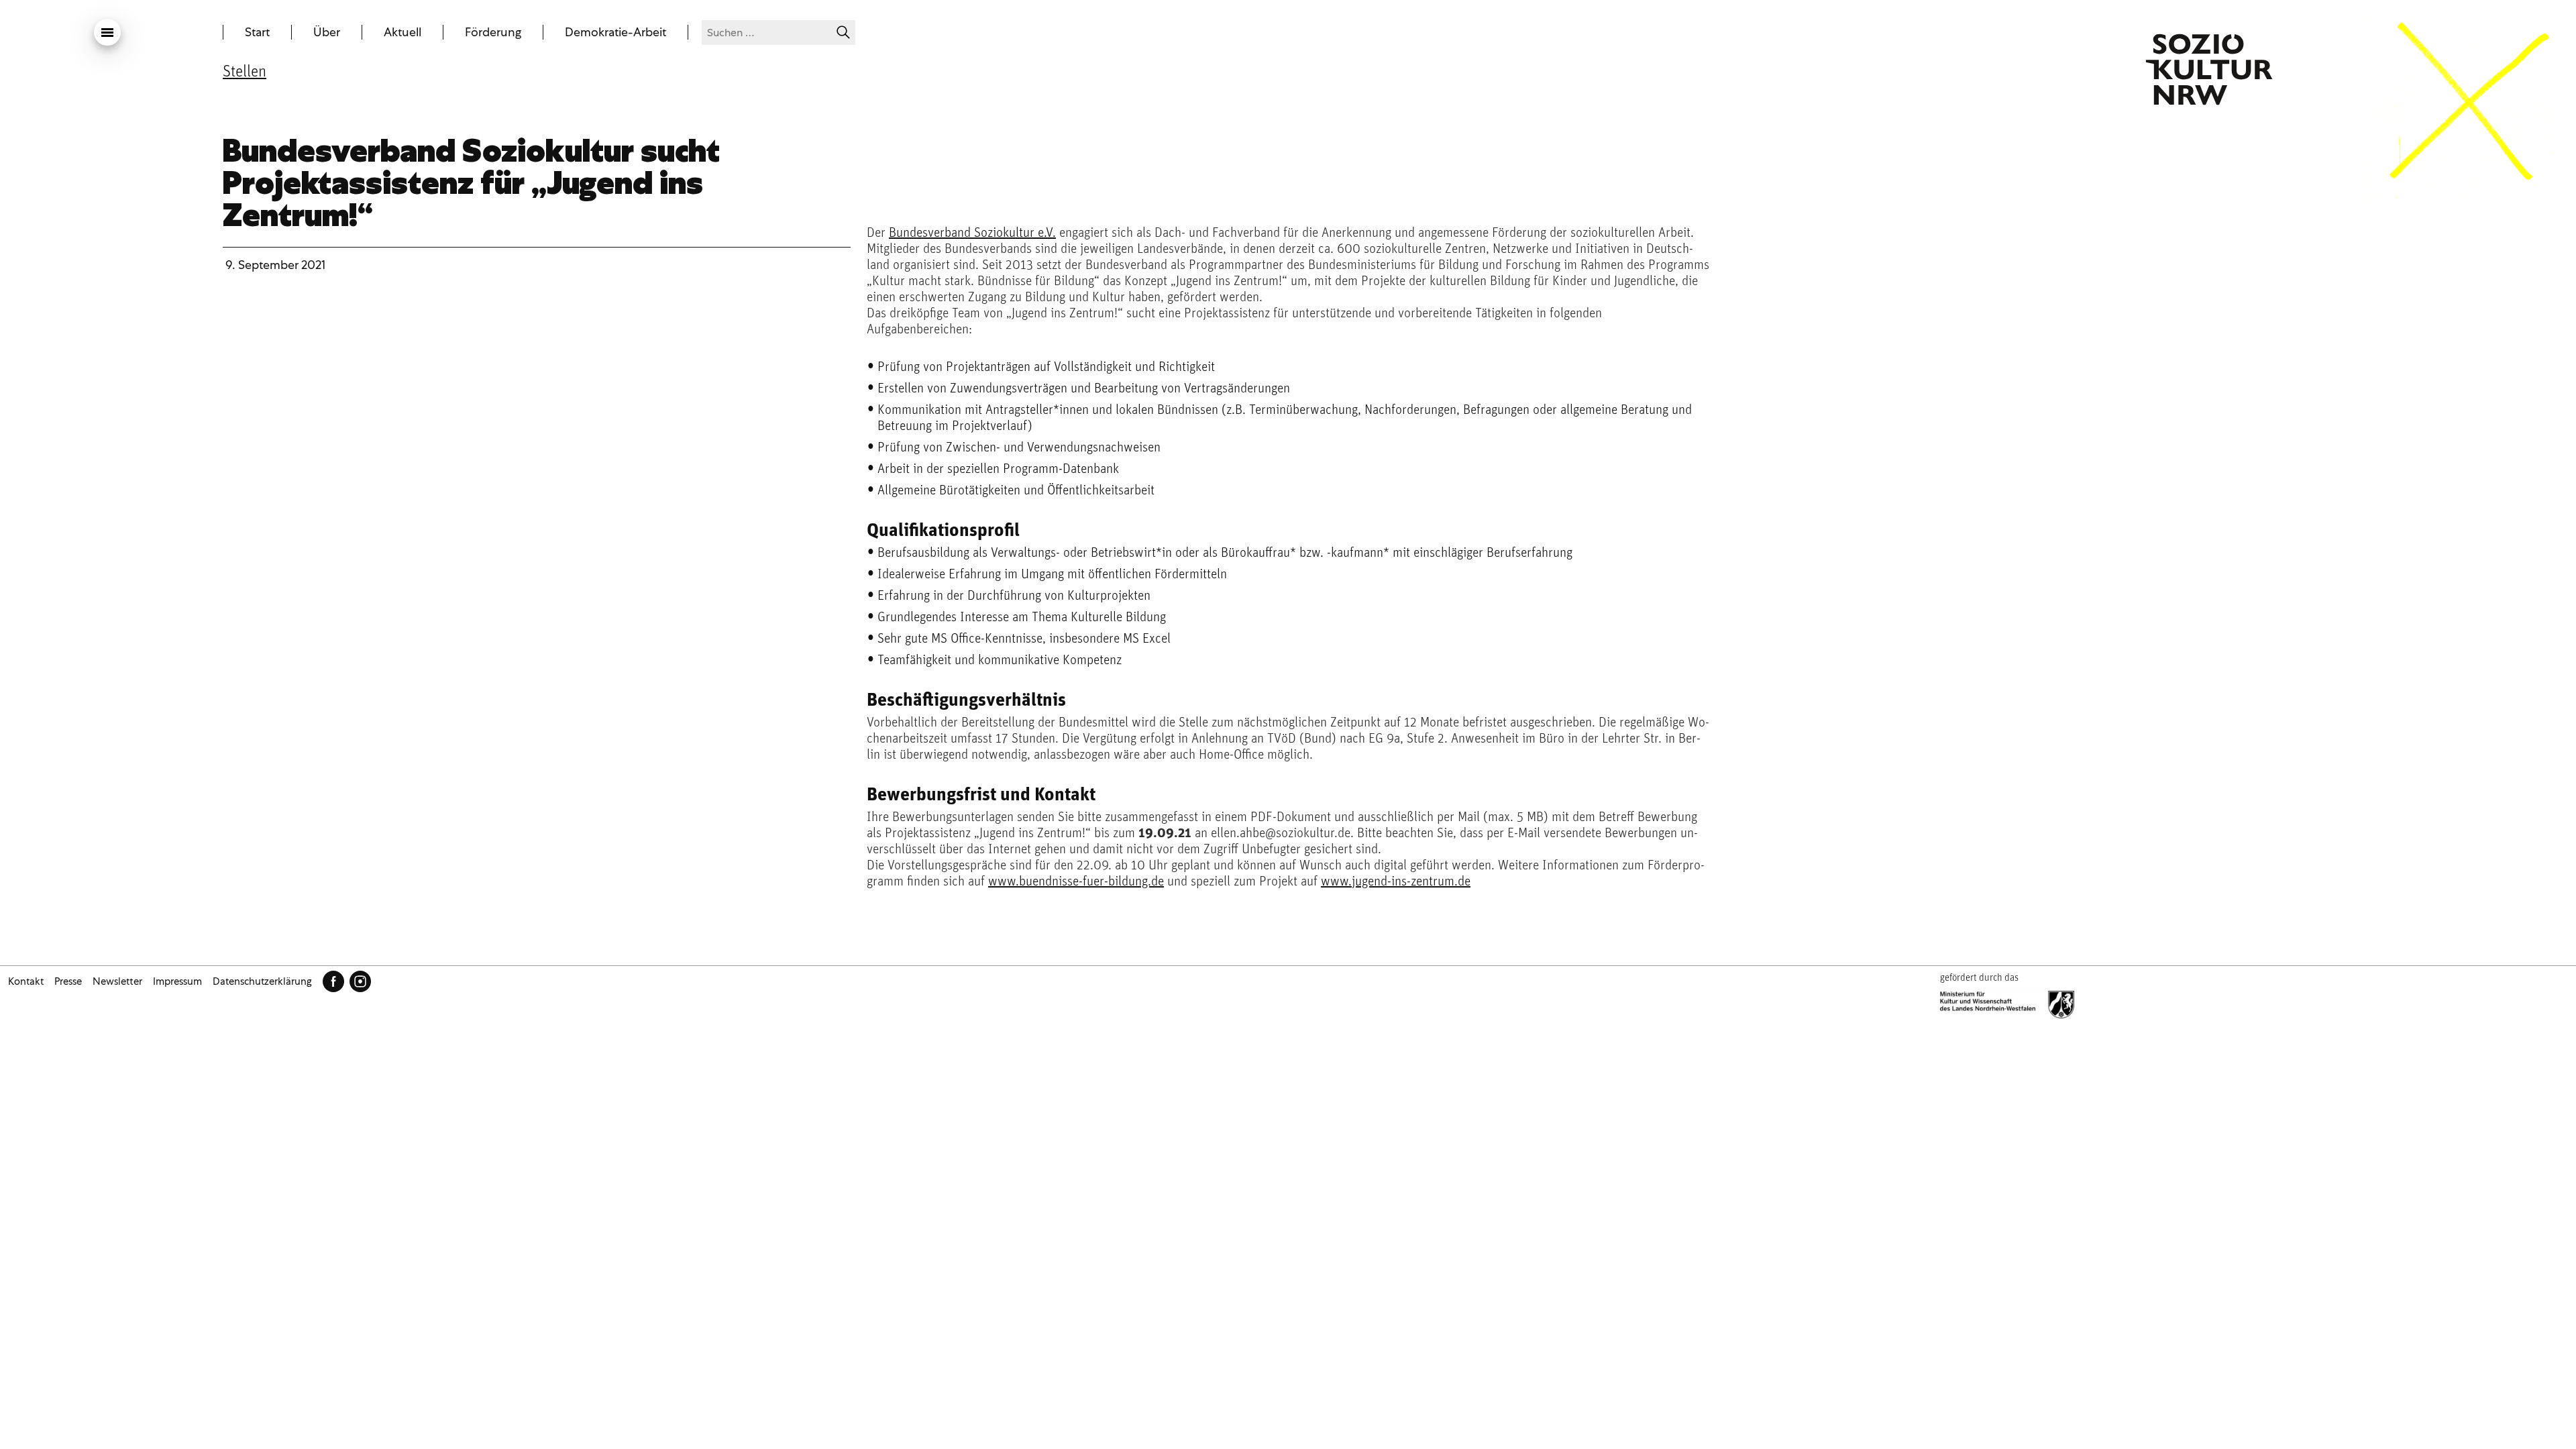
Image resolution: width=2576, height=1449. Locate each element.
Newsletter (117, 981)
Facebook (333, 981)
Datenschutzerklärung (262, 981)
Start (257, 32)
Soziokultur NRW (2209, 69)
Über (327, 32)
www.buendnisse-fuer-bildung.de (1076, 882)
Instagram (360, 981)
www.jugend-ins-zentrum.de (1396, 882)
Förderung (493, 32)
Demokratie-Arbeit (615, 32)
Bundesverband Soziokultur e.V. (972, 233)
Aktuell (402, 32)
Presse (68, 981)
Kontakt (26, 981)
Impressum (177, 981)
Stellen (245, 72)
